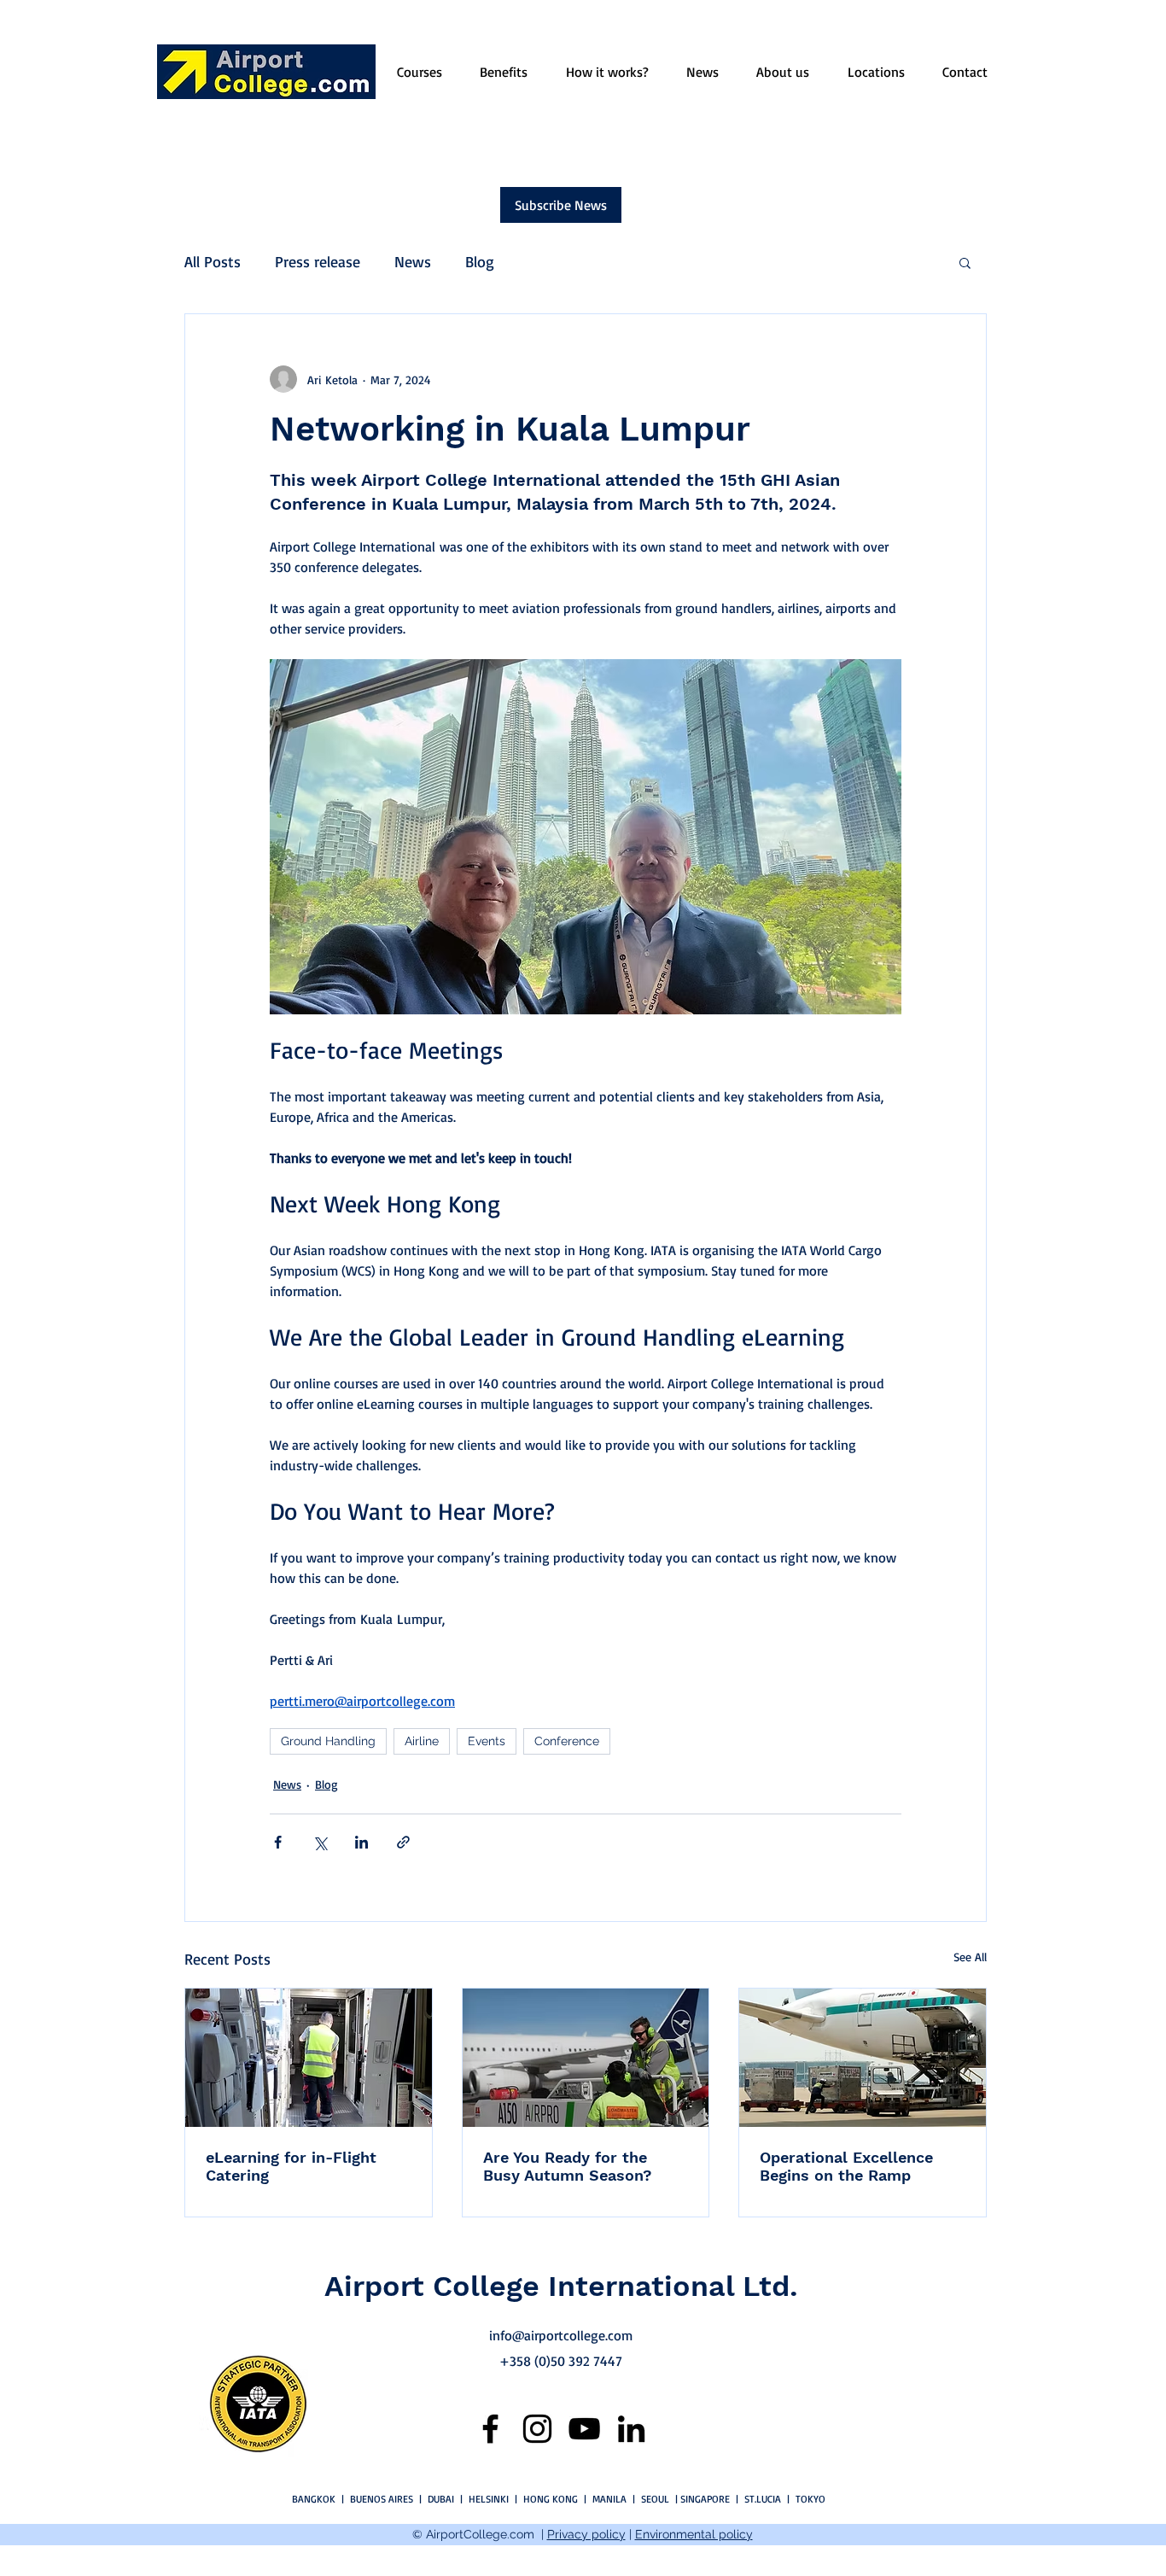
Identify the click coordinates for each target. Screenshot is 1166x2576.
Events (487, 1741)
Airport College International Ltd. (561, 2286)
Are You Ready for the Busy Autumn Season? (568, 2166)
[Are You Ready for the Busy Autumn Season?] (586, 2058)
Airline (422, 1741)
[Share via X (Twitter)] (320, 1842)
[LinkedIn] (631, 2429)
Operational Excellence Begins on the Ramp (846, 2166)
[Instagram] (537, 2429)
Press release (318, 261)
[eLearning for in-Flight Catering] (309, 2058)
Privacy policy (586, 2534)
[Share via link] (403, 1842)
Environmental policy (694, 2534)
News (413, 261)
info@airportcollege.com (561, 2335)
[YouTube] (584, 2429)
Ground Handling (328, 1741)
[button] (965, 262)
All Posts (213, 261)
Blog (480, 261)
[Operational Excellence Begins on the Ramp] (863, 2058)
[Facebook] (490, 2429)
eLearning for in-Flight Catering (291, 2166)
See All (970, 1957)
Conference (567, 1741)
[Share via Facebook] (278, 1842)
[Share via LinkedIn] (361, 1842)
